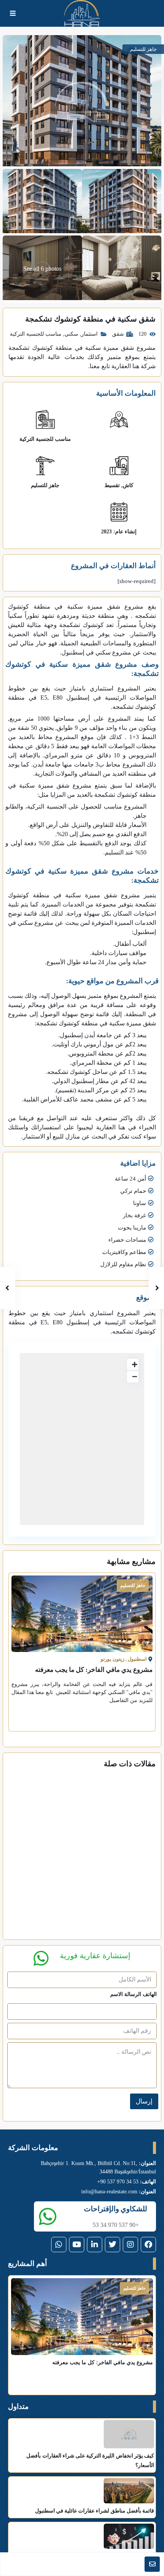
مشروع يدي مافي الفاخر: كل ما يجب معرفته (94, 1670)
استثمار (89, 334)
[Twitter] (113, 2245)
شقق (118, 334)
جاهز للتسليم (45, 485)
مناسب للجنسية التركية (36, 334)
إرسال (144, 2101)
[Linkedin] (95, 2245)
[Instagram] (130, 2245)
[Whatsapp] (59, 2245)
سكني (71, 334)
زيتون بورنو (113, 1659)
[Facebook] (148, 2245)
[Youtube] (77, 2245)
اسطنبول (137, 1659)
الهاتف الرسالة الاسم (133, 1994)
